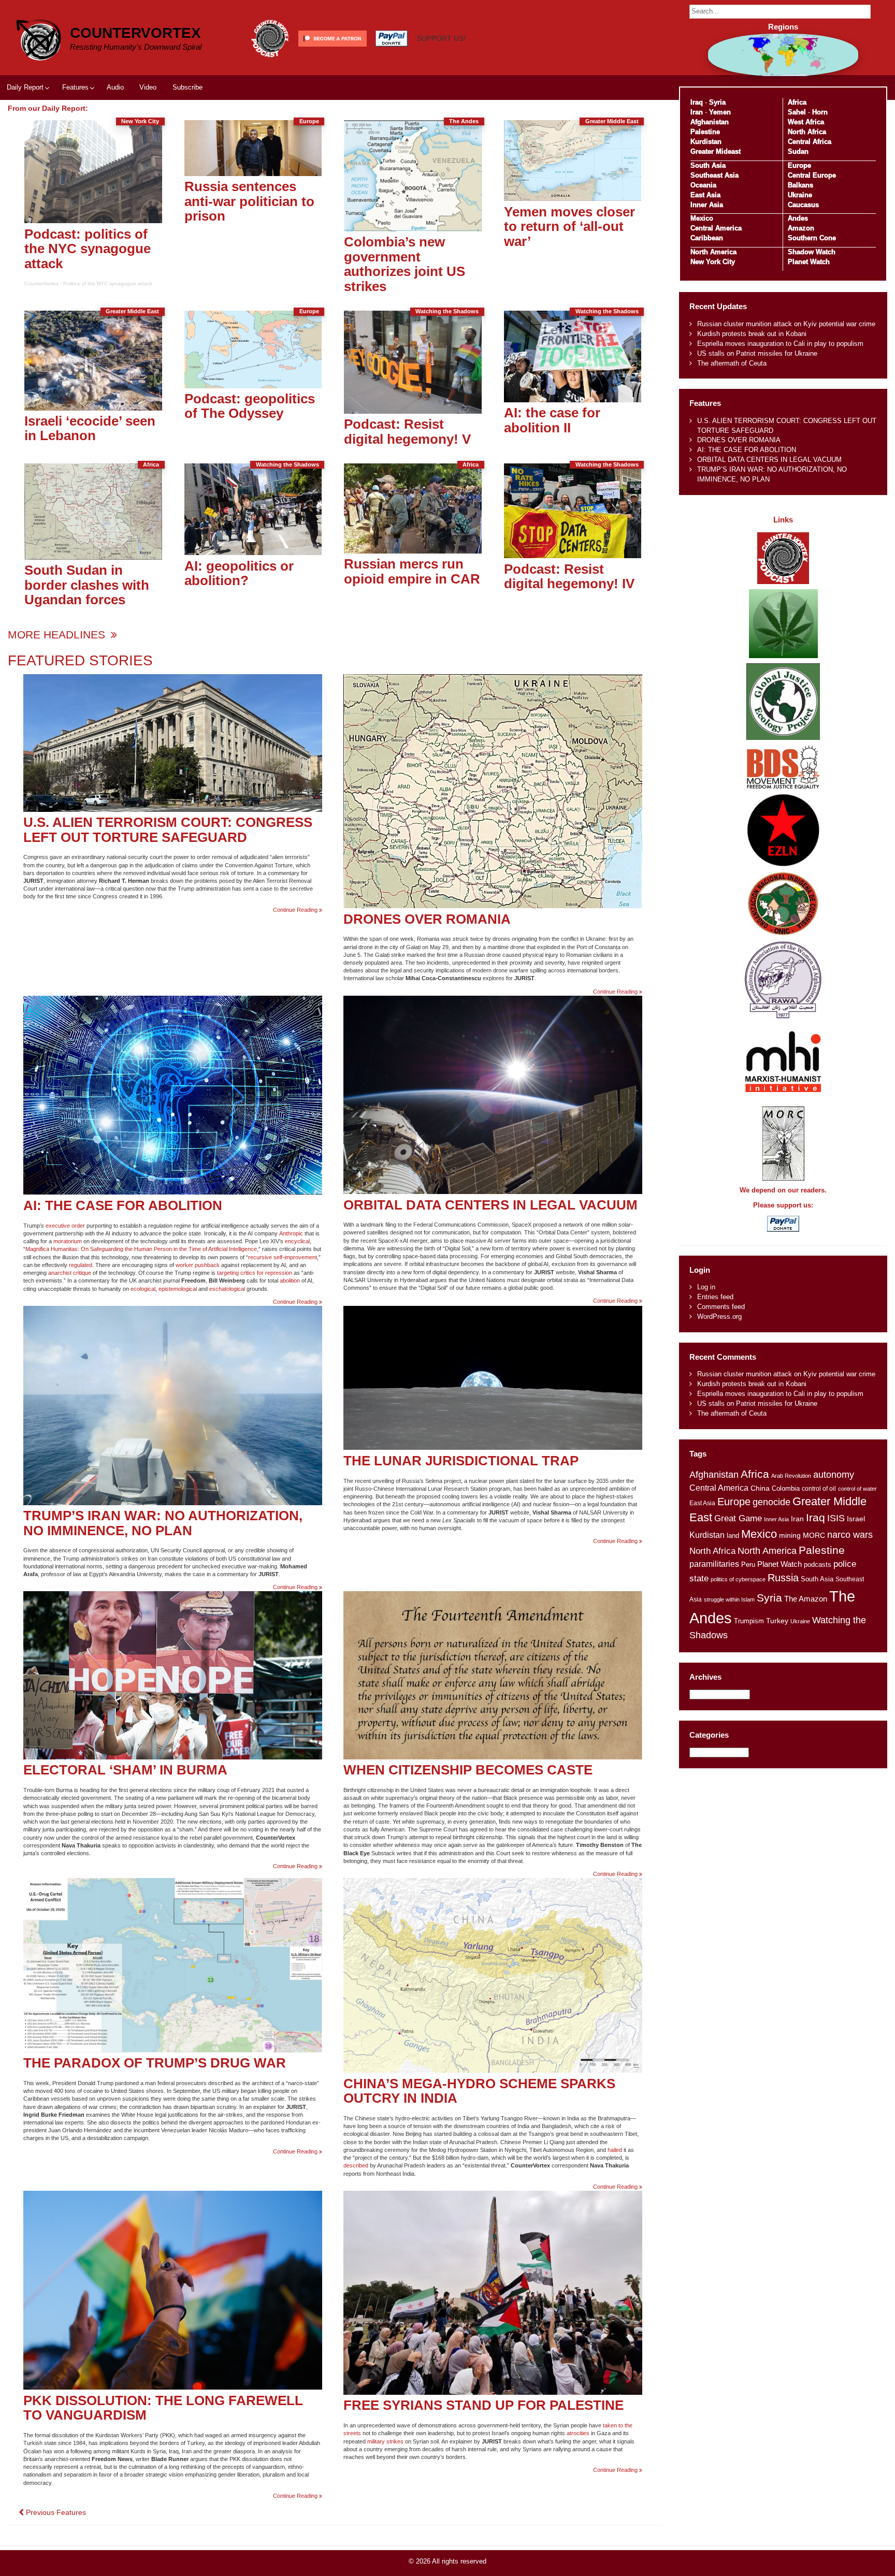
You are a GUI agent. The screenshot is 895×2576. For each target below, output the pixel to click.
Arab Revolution (791, 1476)
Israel (856, 1519)
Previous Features (55, 2512)
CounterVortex (135, 33)
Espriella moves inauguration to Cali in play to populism (780, 344)
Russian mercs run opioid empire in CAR (412, 571)
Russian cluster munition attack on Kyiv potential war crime (786, 324)
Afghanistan (710, 122)
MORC (814, 1536)
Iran (697, 112)
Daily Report (25, 87)
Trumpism (749, 1621)
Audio (115, 87)
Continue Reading (298, 910)
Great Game (738, 1518)
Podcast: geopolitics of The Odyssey (250, 406)
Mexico (702, 218)
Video (148, 87)
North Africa (807, 132)
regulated (81, 1265)
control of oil (819, 1489)
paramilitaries (714, 1564)
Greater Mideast (716, 151)
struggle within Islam (729, 1599)
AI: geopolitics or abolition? (239, 573)
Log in (706, 1287)
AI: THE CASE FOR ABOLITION (123, 1205)
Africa (797, 102)
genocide (771, 1502)
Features (75, 87)
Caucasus (803, 205)
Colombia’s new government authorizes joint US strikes (405, 264)
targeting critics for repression (255, 1273)
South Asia (708, 165)
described (356, 2165)
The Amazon (806, 1599)
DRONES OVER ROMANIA (427, 919)
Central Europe (812, 175)
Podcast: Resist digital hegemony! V (407, 432)
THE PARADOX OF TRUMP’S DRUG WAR (155, 2063)
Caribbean (707, 238)
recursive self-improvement (283, 1257)
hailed (615, 2150)
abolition (290, 1280)
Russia (783, 1578)
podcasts (818, 1564)
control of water (857, 1489)
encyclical (297, 1241)
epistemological (178, 1289)
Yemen (720, 112)
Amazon (801, 228)
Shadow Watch (812, 252)
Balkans (800, 185)
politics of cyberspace (738, 1579)
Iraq (697, 102)
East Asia (705, 195)
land (733, 1536)
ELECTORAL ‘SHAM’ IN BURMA (125, 1770)
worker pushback (198, 1265)
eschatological (227, 1289)
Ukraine (800, 195)
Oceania (703, 185)
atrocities (578, 2433)
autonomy (834, 1475)
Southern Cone (812, 238)
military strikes (385, 2441)
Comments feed (721, 1307)
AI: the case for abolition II (552, 420)
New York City (713, 262)
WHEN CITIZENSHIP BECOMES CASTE (468, 1770)
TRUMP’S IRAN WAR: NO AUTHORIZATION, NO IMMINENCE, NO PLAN (163, 1523)
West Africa (806, 122)
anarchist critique (70, 1273)
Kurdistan (706, 142)
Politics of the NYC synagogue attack (108, 283)
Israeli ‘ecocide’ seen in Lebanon (90, 428)
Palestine (705, 132)
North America (713, 252)
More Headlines (58, 635)
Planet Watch (809, 262)
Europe (799, 165)
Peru (748, 1564)
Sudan (798, 151)
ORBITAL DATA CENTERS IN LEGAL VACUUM (490, 1205)
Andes (798, 218)
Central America (716, 228)
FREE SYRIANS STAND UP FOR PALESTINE (483, 2405)
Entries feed (715, 1297)
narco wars (850, 1534)
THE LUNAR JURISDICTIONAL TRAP (461, 1461)
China (760, 1488)
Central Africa (810, 142)
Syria (717, 102)
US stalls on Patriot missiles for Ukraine (757, 353)
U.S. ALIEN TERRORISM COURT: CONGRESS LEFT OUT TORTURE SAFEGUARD (168, 830)
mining (790, 1535)
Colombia (786, 1488)
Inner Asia (707, 205)
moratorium (68, 1241)
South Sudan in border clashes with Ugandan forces (87, 585)
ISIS (836, 1518)
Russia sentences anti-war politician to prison (249, 201)
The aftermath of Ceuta (732, 363)
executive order (65, 1226)
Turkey (777, 1621)
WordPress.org (719, 1316)
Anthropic (291, 1233)
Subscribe (187, 87)
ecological (143, 1289)
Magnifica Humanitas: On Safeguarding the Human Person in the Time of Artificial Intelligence (141, 1249)
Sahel (797, 112)
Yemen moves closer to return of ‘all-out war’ (569, 227)
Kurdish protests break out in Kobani (752, 334)
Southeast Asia (714, 175)
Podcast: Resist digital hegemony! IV (569, 577)
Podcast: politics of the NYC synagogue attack (88, 249)
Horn (820, 112)
